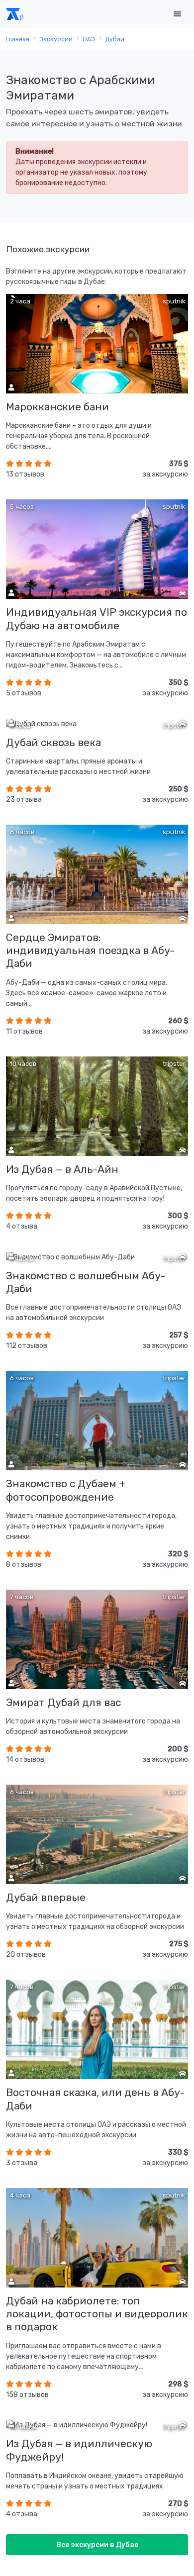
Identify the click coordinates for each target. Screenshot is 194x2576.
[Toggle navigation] (177, 14)
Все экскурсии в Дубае (97, 2545)
